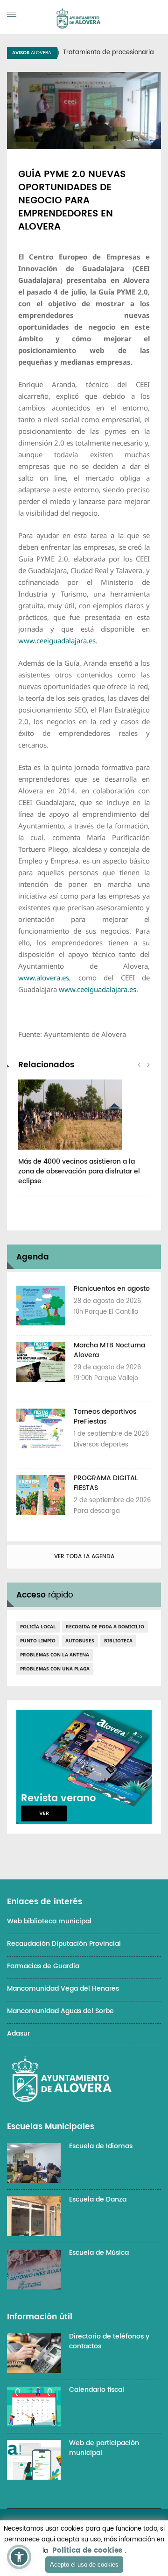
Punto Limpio (38, 1641)
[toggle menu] (12, 15)
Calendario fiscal (97, 2390)
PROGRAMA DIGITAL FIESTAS (106, 1483)
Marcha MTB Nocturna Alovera (109, 1350)
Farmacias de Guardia (43, 1966)
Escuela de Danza (98, 2199)
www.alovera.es (44, 978)
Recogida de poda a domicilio (105, 1626)
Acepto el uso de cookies (84, 2565)
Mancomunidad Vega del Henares (63, 1989)
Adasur (18, 2033)
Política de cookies (87, 2551)
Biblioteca (118, 1641)
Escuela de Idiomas (101, 2146)
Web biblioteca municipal (49, 1921)
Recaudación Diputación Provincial (64, 1944)
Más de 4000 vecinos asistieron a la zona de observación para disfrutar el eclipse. (79, 1171)
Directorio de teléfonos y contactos (109, 2341)
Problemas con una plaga (55, 1669)
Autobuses (80, 1641)
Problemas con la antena (55, 1655)
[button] (19, 2557)
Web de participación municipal (104, 2448)
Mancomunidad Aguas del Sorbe (60, 2011)
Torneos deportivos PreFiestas (105, 1417)
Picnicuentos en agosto (112, 1289)
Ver (44, 1813)
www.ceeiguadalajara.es (57, 640)
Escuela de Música (99, 2253)
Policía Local (38, 1626)
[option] (84, 1137)
